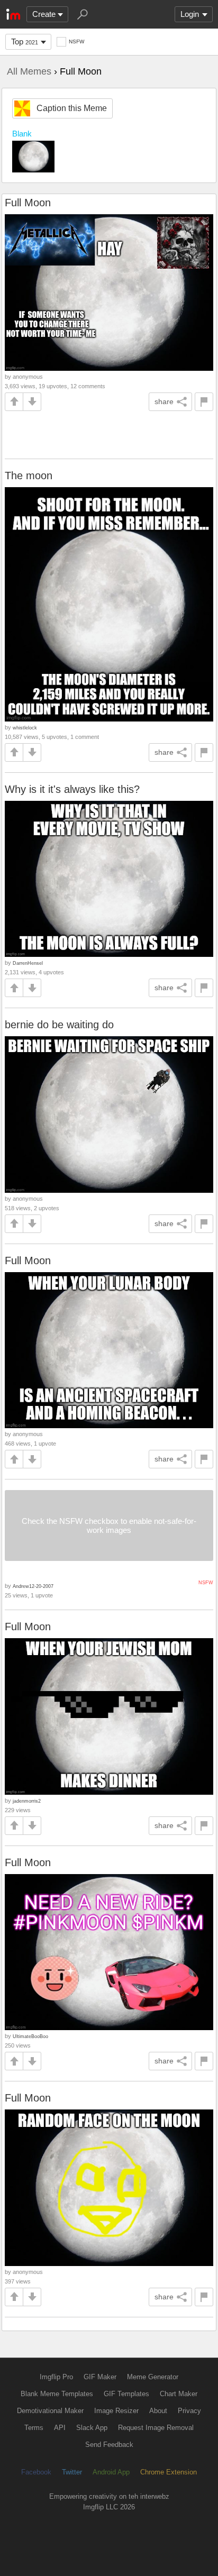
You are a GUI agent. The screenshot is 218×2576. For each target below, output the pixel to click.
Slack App (92, 2428)
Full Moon (28, 203)
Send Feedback (109, 2445)
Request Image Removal (156, 2428)
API (60, 2428)
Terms (34, 2428)
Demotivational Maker (50, 2411)
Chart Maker (179, 2394)
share (164, 401)
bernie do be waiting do (59, 1025)
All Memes (29, 71)
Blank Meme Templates (57, 2394)
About (158, 2411)
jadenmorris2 (27, 1801)
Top (25, 42)
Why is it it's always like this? (72, 789)
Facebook (36, 2472)
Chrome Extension (169, 2472)
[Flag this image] (204, 402)
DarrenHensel (28, 963)
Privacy (189, 2411)
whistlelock (25, 728)
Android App (111, 2472)
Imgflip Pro (56, 2377)
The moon (29, 476)
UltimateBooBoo (30, 2036)
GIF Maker (100, 2377)
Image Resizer (116, 2411)
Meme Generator (153, 2377)
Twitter (72, 2472)
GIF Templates (126, 2394)
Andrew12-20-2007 (33, 1586)
